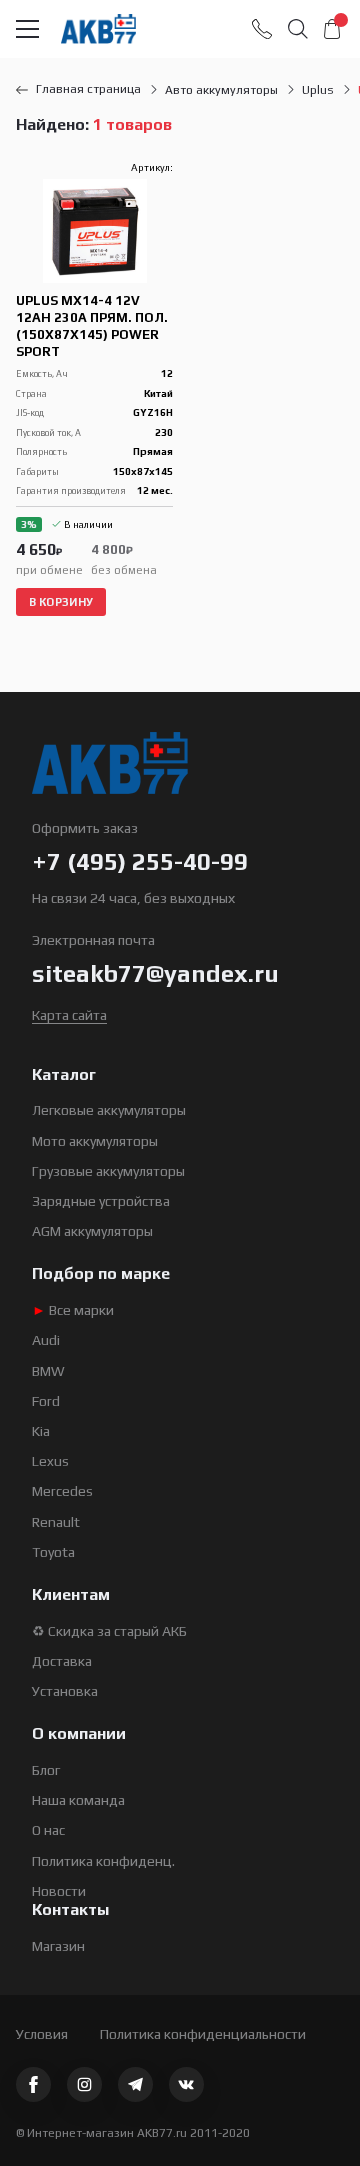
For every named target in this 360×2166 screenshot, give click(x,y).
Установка (65, 1691)
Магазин (58, 1946)
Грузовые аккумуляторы (108, 1171)
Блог (46, 1770)
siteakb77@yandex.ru (155, 973)
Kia (41, 1431)
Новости (59, 1891)
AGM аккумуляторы (92, 1231)
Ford (46, 1401)
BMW (48, 1371)
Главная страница (88, 89)
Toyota (53, 1552)
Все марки (73, 1310)
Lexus (50, 1461)
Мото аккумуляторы (95, 1141)
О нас (48, 1830)
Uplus (318, 90)
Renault (56, 1522)
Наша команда (78, 1800)
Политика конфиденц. (103, 1861)
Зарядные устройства (101, 1201)
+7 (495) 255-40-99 (140, 861)
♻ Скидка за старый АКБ (109, 1631)
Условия (42, 2034)
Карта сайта (69, 1015)
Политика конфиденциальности (203, 2034)
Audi (46, 1340)
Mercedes (62, 1491)
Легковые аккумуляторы (109, 1110)
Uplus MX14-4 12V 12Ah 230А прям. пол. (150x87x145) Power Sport (92, 326)
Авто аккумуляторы (221, 90)
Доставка (62, 1661)
